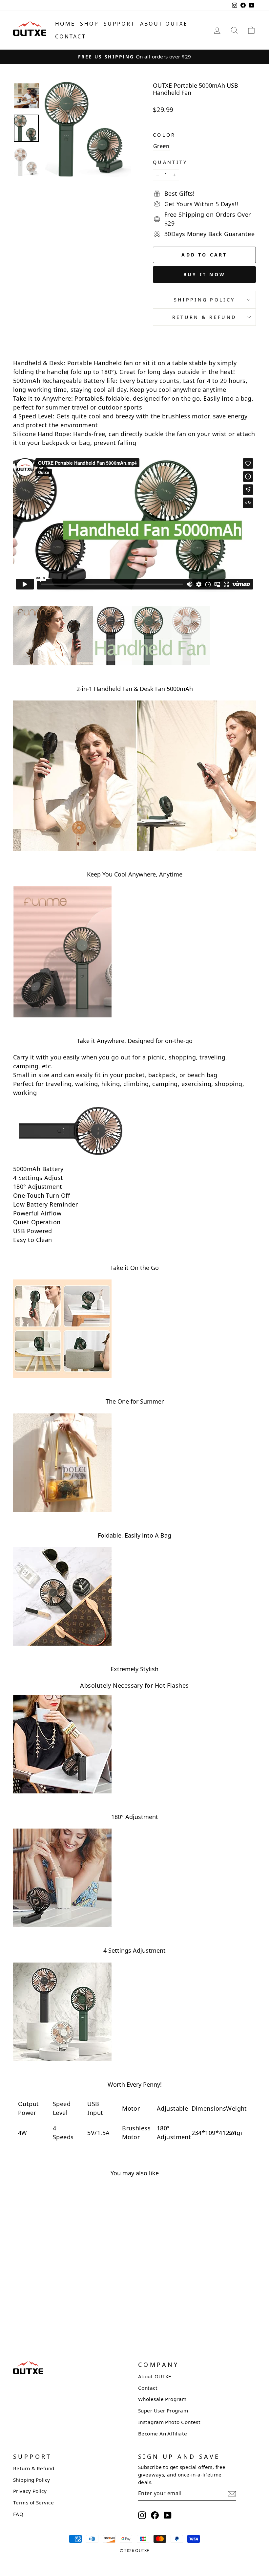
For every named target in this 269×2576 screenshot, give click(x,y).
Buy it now (204, 274)
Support (119, 24)
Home (65, 24)
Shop (89, 24)
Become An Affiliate (163, 2433)
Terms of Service (33, 2502)
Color (164, 135)
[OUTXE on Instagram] (142, 2515)
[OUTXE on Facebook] (155, 2515)
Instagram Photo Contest (169, 2422)
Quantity (170, 162)
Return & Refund (205, 317)
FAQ (18, 2514)
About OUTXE (164, 24)
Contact (71, 36)
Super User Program (163, 2410)
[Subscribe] (232, 2493)
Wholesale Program (162, 2399)
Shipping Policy (205, 300)
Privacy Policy (30, 2491)
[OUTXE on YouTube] (168, 2515)
